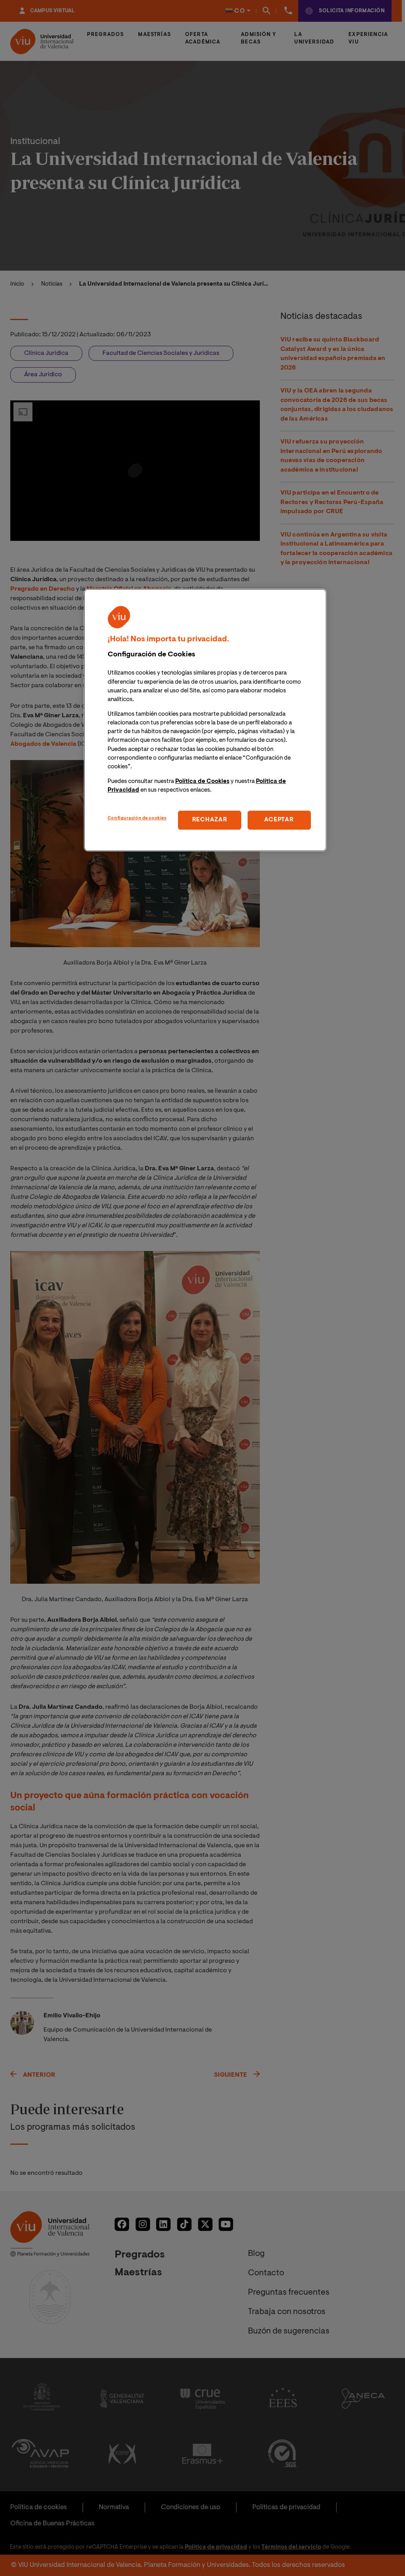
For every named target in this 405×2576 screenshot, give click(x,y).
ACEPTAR (279, 820)
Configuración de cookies (137, 818)
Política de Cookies (202, 782)
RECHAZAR (210, 820)
